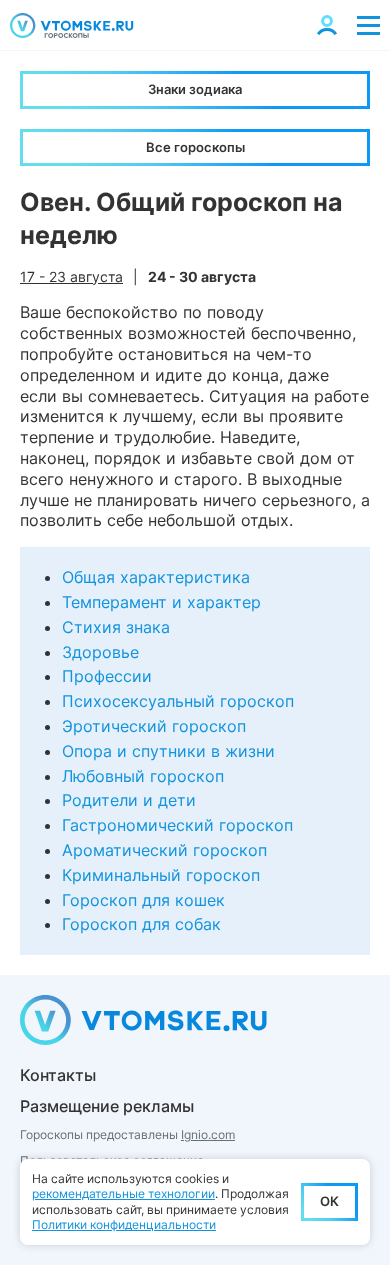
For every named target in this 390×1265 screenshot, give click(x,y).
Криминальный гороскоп (161, 875)
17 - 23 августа (71, 276)
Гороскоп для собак (141, 924)
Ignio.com (208, 1134)
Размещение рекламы (107, 1106)
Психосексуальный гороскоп (178, 701)
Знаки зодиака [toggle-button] (195, 89)
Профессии (107, 676)
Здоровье (100, 652)
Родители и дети (129, 800)
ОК (329, 1201)
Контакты (58, 1075)
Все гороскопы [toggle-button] (195, 147)
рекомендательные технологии (123, 1193)
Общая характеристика (156, 577)
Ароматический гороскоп (164, 850)
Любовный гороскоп (143, 776)
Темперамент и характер (161, 602)
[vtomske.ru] (72, 25)
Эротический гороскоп (154, 726)
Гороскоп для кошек (143, 900)
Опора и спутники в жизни (168, 751)
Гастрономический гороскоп (177, 825)
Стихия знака (116, 627)
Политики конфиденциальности (124, 1224)
